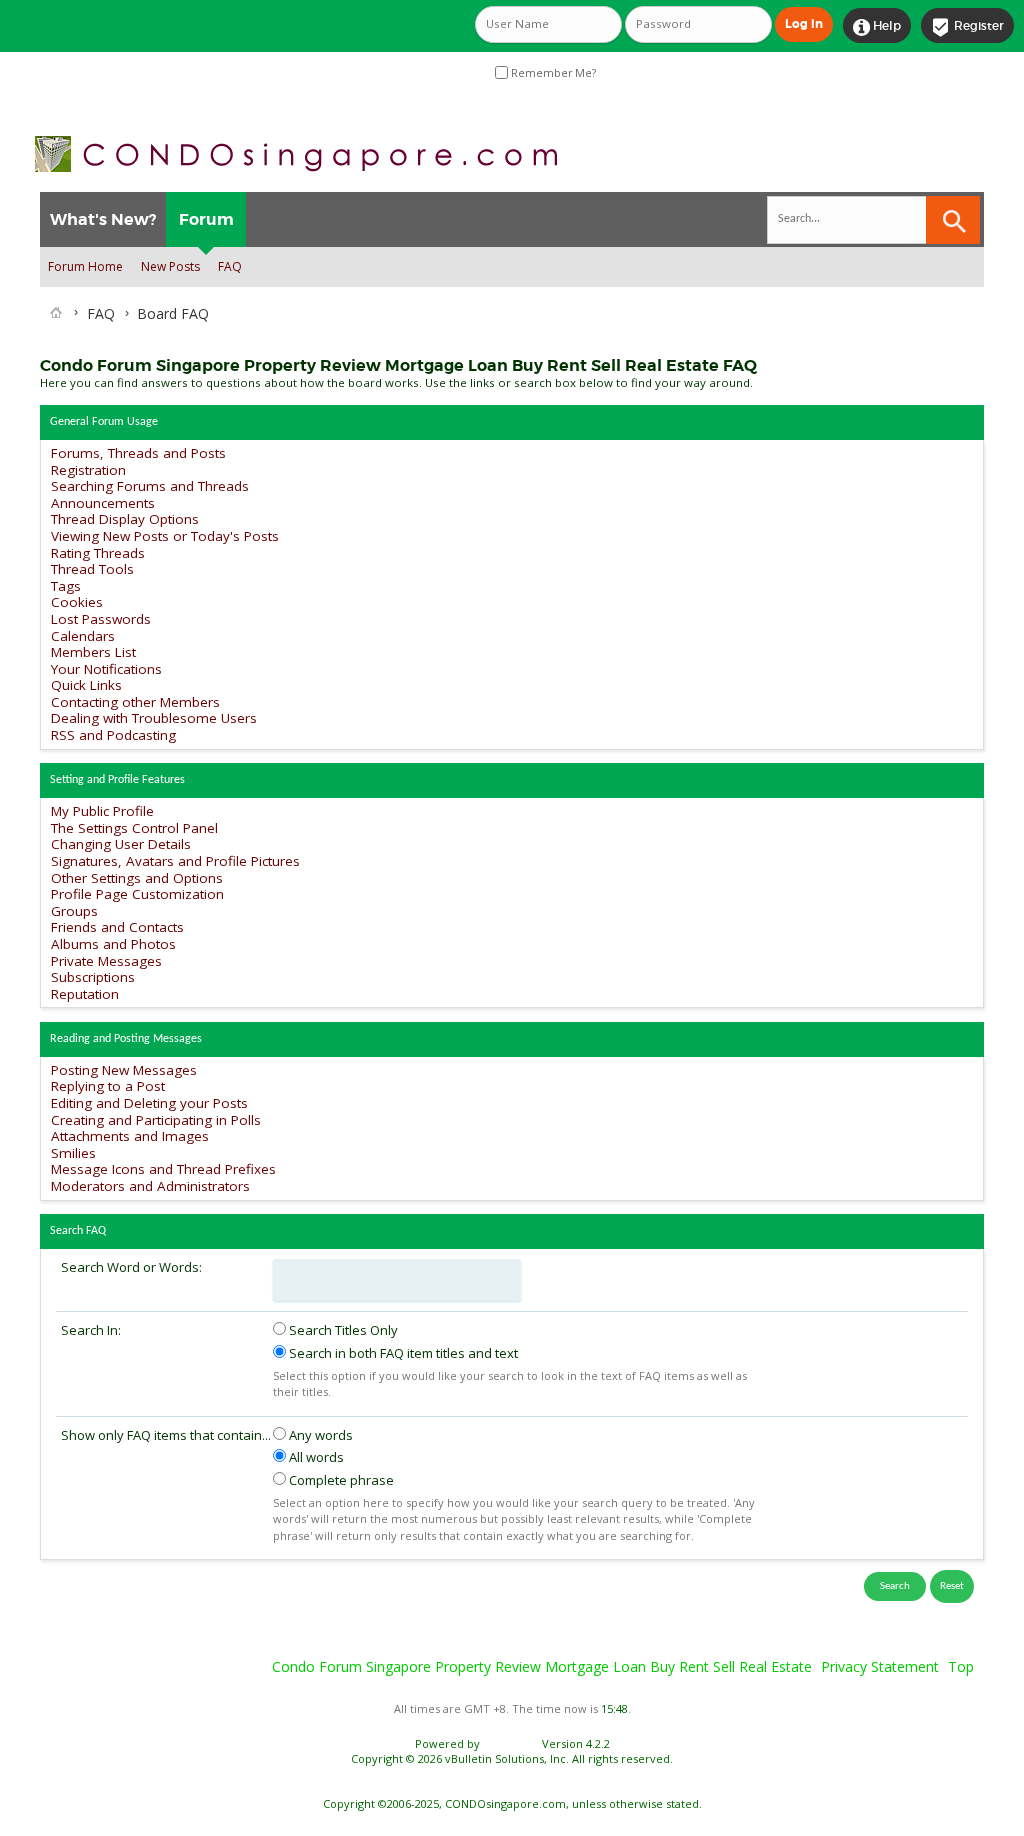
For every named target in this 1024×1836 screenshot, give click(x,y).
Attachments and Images (130, 1136)
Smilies (73, 1153)
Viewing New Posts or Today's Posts (165, 536)
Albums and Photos (113, 944)
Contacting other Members (135, 702)
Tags (66, 586)
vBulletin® (511, 1743)
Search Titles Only (342, 1330)
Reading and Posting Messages (126, 1039)
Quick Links (86, 685)
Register (967, 27)
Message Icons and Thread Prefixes (163, 1169)
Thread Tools (92, 569)
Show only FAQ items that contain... (166, 1435)
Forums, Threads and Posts (138, 453)
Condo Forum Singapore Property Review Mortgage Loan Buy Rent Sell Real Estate (542, 1666)
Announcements (103, 503)
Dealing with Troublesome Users (154, 718)
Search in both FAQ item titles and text (402, 1353)
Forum (206, 219)
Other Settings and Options (137, 878)
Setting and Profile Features (117, 780)
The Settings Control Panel (134, 828)
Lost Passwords (101, 619)
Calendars (83, 636)
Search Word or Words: (131, 1267)
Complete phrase (340, 1480)
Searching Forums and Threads (150, 486)
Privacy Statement (880, 1666)
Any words (319, 1435)
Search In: (91, 1330)
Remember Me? (552, 73)
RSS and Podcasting (113, 735)
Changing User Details (121, 844)
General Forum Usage (104, 422)
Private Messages (106, 961)
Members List (93, 652)
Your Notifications (106, 669)
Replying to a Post (108, 1086)
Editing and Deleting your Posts (149, 1103)
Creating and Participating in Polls (156, 1120)
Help (877, 27)
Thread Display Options (125, 519)
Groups (74, 911)
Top (961, 1666)
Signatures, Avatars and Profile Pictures (175, 861)
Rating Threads (98, 553)
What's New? (103, 219)
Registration (88, 470)
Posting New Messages (124, 1070)
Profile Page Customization (137, 894)
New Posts (170, 266)
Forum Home (85, 266)
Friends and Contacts (117, 927)
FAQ (230, 266)
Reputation (85, 994)
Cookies (77, 602)
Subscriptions (93, 977)
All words (315, 1457)
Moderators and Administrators (150, 1186)
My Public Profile (102, 811)
